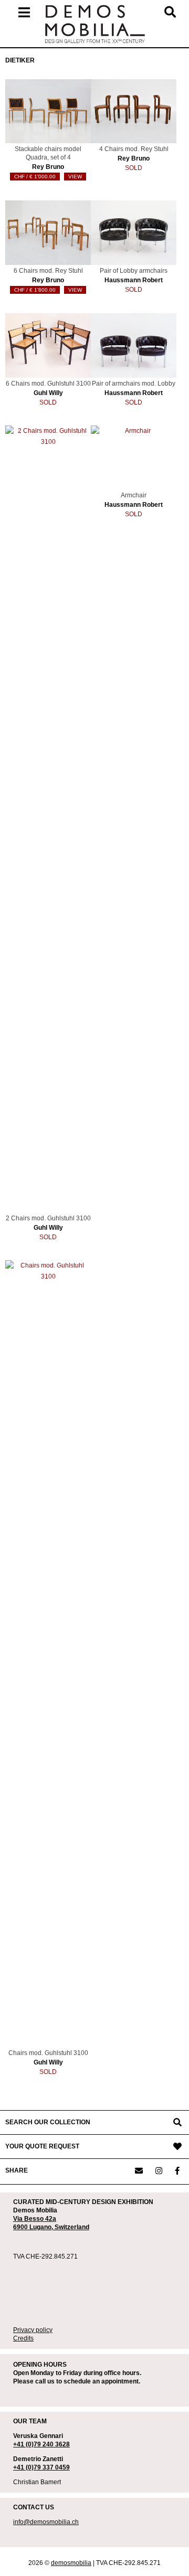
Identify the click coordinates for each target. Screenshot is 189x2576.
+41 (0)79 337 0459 (41, 2467)
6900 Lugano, (34, 2227)
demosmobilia (71, 2563)
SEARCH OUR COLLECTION (48, 2122)
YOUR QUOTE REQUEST (42, 2146)
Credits (23, 2338)
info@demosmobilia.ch (46, 2522)
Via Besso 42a (35, 2219)
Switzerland (72, 2227)
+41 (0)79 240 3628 (41, 2444)
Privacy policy (33, 2330)
